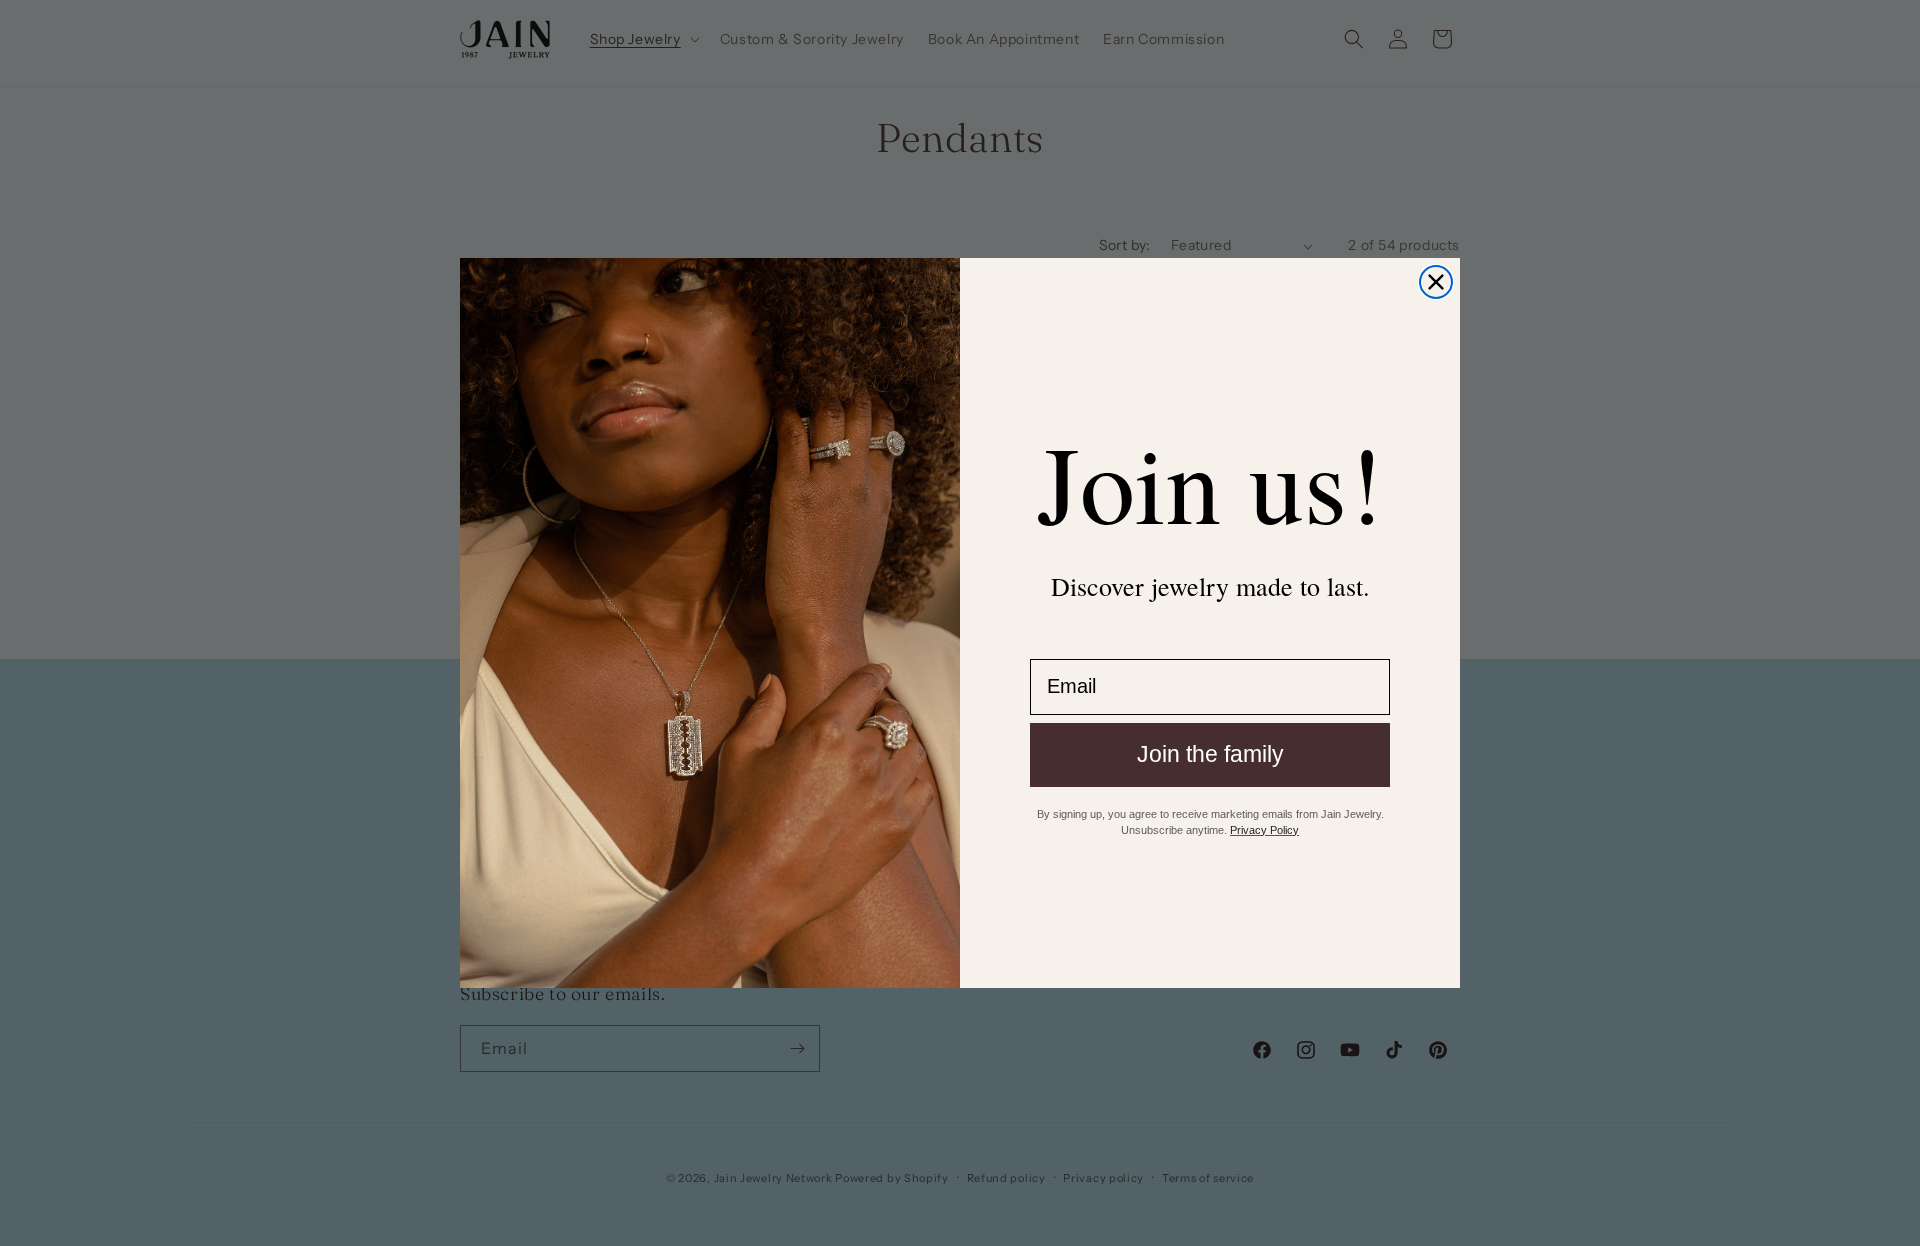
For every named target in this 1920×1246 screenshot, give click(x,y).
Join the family (1210, 754)
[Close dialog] (1436, 282)
